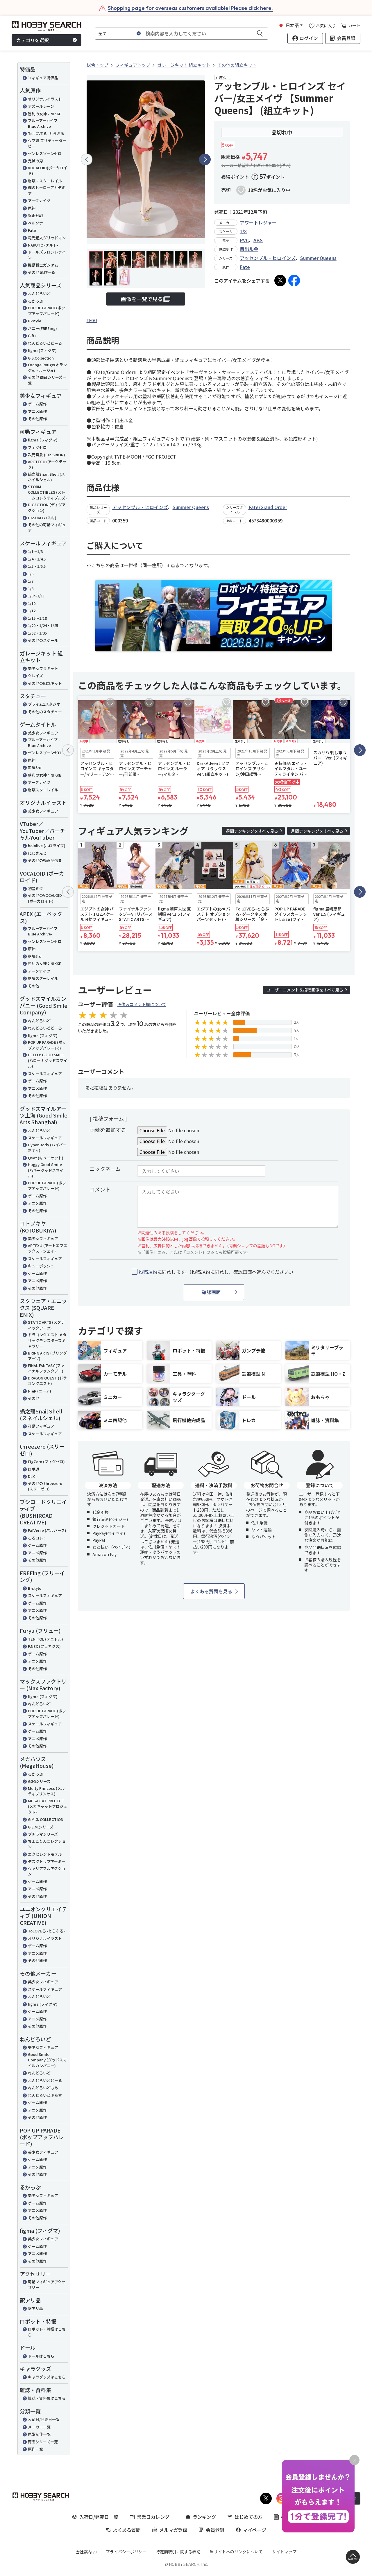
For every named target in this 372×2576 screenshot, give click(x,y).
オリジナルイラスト (45, 99)
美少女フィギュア (43, 733)
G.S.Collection (41, 358)
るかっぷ (35, 301)
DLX (31, 1476)
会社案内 (84, 2552)
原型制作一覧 (39, 2434)
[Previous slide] (87, 159)
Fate (32, 230)
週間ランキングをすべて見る (252, 831)
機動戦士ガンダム (43, 265)
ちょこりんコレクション (47, 1844)
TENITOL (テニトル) (45, 1639)
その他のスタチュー (45, 712)
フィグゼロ (37, 447)
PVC (244, 240)
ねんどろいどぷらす (45, 2095)
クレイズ (35, 676)
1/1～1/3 (35, 551)
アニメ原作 (37, 411)
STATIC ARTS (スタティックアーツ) (46, 1325)
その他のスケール (43, 640)
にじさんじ (37, 853)
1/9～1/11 (36, 596)
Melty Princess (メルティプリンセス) (46, 1791)
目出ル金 (249, 249)
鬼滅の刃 (35, 161)
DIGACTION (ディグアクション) (47, 508)
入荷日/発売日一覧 (44, 2419)
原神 (32, 208)
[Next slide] (205, 159)
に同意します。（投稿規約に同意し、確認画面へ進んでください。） (217, 1272)
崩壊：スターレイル (45, 181)
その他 (34, 986)
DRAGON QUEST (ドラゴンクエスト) (47, 1381)
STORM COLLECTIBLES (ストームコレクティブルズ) (47, 492)
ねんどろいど (39, 293)
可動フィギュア (41, 1426)
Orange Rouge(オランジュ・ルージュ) (47, 368)
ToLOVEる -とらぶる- (46, 1931)
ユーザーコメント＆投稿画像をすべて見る (305, 990)
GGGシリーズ (39, 1781)
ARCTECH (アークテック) (47, 465)
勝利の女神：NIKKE (45, 114)
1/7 (31, 581)
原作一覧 (35, 2449)
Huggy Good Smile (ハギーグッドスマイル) (46, 1170)
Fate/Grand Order (268, 507)
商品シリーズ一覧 (43, 2442)
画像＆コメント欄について (142, 1004)
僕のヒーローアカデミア (47, 190)
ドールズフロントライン (47, 255)
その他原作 (37, 419)
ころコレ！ (37, 1538)
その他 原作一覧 (42, 272)
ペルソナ (35, 223)
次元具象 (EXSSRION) (46, 455)
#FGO (92, 320)
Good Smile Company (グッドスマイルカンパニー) (47, 2060)
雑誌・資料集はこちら (47, 2398)
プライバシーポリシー (126, 2552)
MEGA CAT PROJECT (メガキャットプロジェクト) (48, 1806)
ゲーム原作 (37, 404)
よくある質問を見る (211, 1591)
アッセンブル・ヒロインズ (268, 258)
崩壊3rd (35, 767)
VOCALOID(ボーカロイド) (48, 171)
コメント (100, 1189)
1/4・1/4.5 (37, 559)
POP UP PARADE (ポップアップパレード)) (47, 1045)
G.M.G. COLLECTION (46, 1819)
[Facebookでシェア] (294, 281)
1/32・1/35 (37, 633)
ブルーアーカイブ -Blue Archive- (44, 123)
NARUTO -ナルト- (43, 245)
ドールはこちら (41, 2356)
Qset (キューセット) (46, 1158)
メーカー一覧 (39, 2427)
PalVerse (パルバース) (47, 1530)
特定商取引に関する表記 (178, 2552)
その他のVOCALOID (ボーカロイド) (45, 898)
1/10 (32, 603)
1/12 (32, 611)
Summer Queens (318, 258)
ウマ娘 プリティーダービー (47, 143)
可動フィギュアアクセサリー (47, 2285)
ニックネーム (105, 1169)
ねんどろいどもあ (43, 2088)
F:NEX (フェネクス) (44, 1646)
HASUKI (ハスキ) (42, 518)
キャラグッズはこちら (47, 2377)
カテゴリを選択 (33, 40)
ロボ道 (34, 1469)
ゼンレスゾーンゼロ (45, 153)
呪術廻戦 (35, 215)
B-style (35, 321)
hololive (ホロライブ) (47, 846)
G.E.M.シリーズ (41, 1827)
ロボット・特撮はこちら (47, 2332)
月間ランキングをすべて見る (317, 831)
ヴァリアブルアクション (47, 1871)
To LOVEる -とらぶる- (47, 133)
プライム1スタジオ (44, 704)
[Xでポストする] (280, 281)
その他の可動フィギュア (47, 528)
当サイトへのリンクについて (236, 2552)
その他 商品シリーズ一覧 (47, 380)
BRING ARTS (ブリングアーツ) (47, 1356)
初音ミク (35, 889)
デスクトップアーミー (47, 1861)
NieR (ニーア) (40, 1391)
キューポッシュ (41, 1266)
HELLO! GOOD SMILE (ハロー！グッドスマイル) (48, 1060)
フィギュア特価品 (43, 78)
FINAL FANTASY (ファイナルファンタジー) (46, 1368)
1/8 (31, 589)
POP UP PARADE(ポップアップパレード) (46, 311)
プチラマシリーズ (43, 1834)
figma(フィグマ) (42, 350)
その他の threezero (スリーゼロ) (45, 1486)
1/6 (31, 574)
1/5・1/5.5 (37, 566)
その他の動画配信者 (45, 860)
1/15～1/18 (37, 618)
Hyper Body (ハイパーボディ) (47, 1148)
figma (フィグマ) (43, 440)
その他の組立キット (45, 683)
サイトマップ (284, 2552)
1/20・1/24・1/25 (43, 625)
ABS (258, 240)
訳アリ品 (35, 2308)
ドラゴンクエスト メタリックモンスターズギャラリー (47, 1340)
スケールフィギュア (45, 1074)
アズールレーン (41, 106)
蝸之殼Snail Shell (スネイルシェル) (46, 477)
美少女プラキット (43, 668)
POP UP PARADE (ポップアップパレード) (47, 1186)
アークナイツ (39, 201)
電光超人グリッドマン (47, 238)
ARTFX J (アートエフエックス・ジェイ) (48, 1248)
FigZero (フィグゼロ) (46, 1462)
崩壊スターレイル (43, 790)
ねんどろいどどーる (45, 343)
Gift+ (32, 336)
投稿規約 (148, 1272)
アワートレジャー (258, 222)
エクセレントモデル (45, 1854)
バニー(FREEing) (42, 328)
